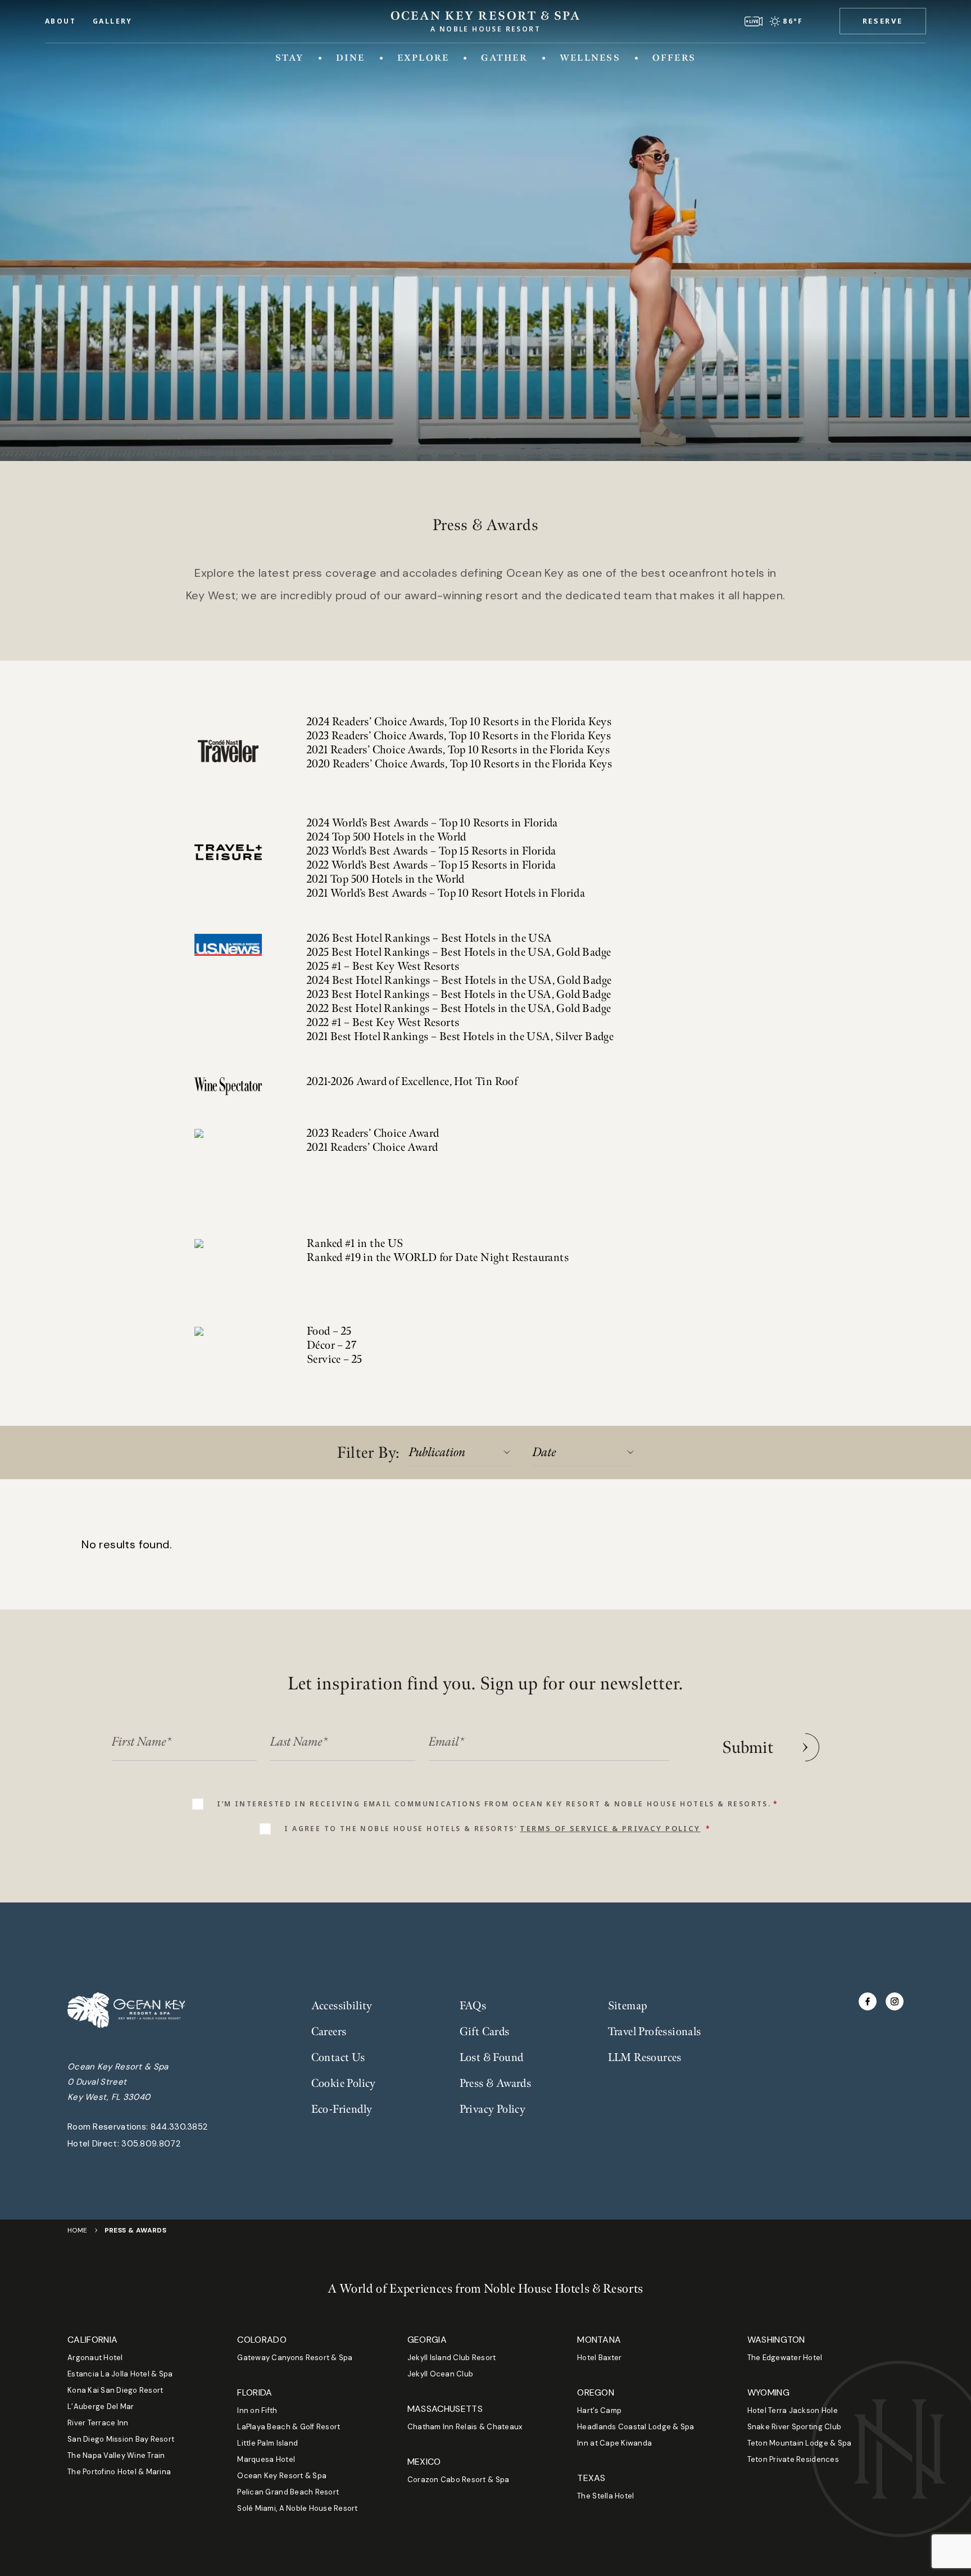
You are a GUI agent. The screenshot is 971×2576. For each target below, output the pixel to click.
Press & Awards (496, 2084)
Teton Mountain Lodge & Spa (800, 2443)
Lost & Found (492, 2058)
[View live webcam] (754, 21)
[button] (883, 21)
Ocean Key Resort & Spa (282, 2476)
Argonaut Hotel (95, 2358)
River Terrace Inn (98, 2423)
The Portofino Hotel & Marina (119, 2472)
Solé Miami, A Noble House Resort (297, 2508)
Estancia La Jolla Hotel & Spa (120, 2374)
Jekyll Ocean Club (440, 2374)
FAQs (473, 2006)
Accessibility (342, 2006)
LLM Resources (645, 2058)
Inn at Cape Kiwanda (614, 2443)
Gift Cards (485, 2032)
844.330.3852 (179, 2127)
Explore (423, 58)
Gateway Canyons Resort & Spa (295, 2358)
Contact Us (338, 2058)
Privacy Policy (493, 2109)
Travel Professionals (655, 2032)
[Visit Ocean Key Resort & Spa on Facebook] (868, 2001)
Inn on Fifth (257, 2410)
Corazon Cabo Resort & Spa (459, 2480)
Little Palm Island (267, 2443)
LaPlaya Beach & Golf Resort (289, 2427)
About (60, 21)
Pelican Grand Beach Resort (288, 2492)
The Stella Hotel (605, 2496)
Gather (504, 58)
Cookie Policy (344, 2084)
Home (78, 2230)
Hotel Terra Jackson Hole (793, 2410)
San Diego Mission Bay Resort (121, 2439)
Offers (674, 58)
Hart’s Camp (599, 2410)
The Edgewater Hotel (785, 2358)
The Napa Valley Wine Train (116, 2455)
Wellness (590, 58)
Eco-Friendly (342, 2109)
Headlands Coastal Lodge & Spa (636, 2427)
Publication (437, 1452)
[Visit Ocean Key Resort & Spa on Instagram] (895, 2001)
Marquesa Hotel (266, 2459)
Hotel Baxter (599, 2358)
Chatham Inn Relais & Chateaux (465, 2427)
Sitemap (628, 2006)
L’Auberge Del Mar (101, 2406)
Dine (351, 58)
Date (545, 1452)
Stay (290, 58)
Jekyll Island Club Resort (452, 2358)
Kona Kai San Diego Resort (115, 2390)
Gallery (113, 21)
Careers (329, 2032)
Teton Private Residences (793, 2459)
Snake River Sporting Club (795, 2427)
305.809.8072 (151, 2144)
